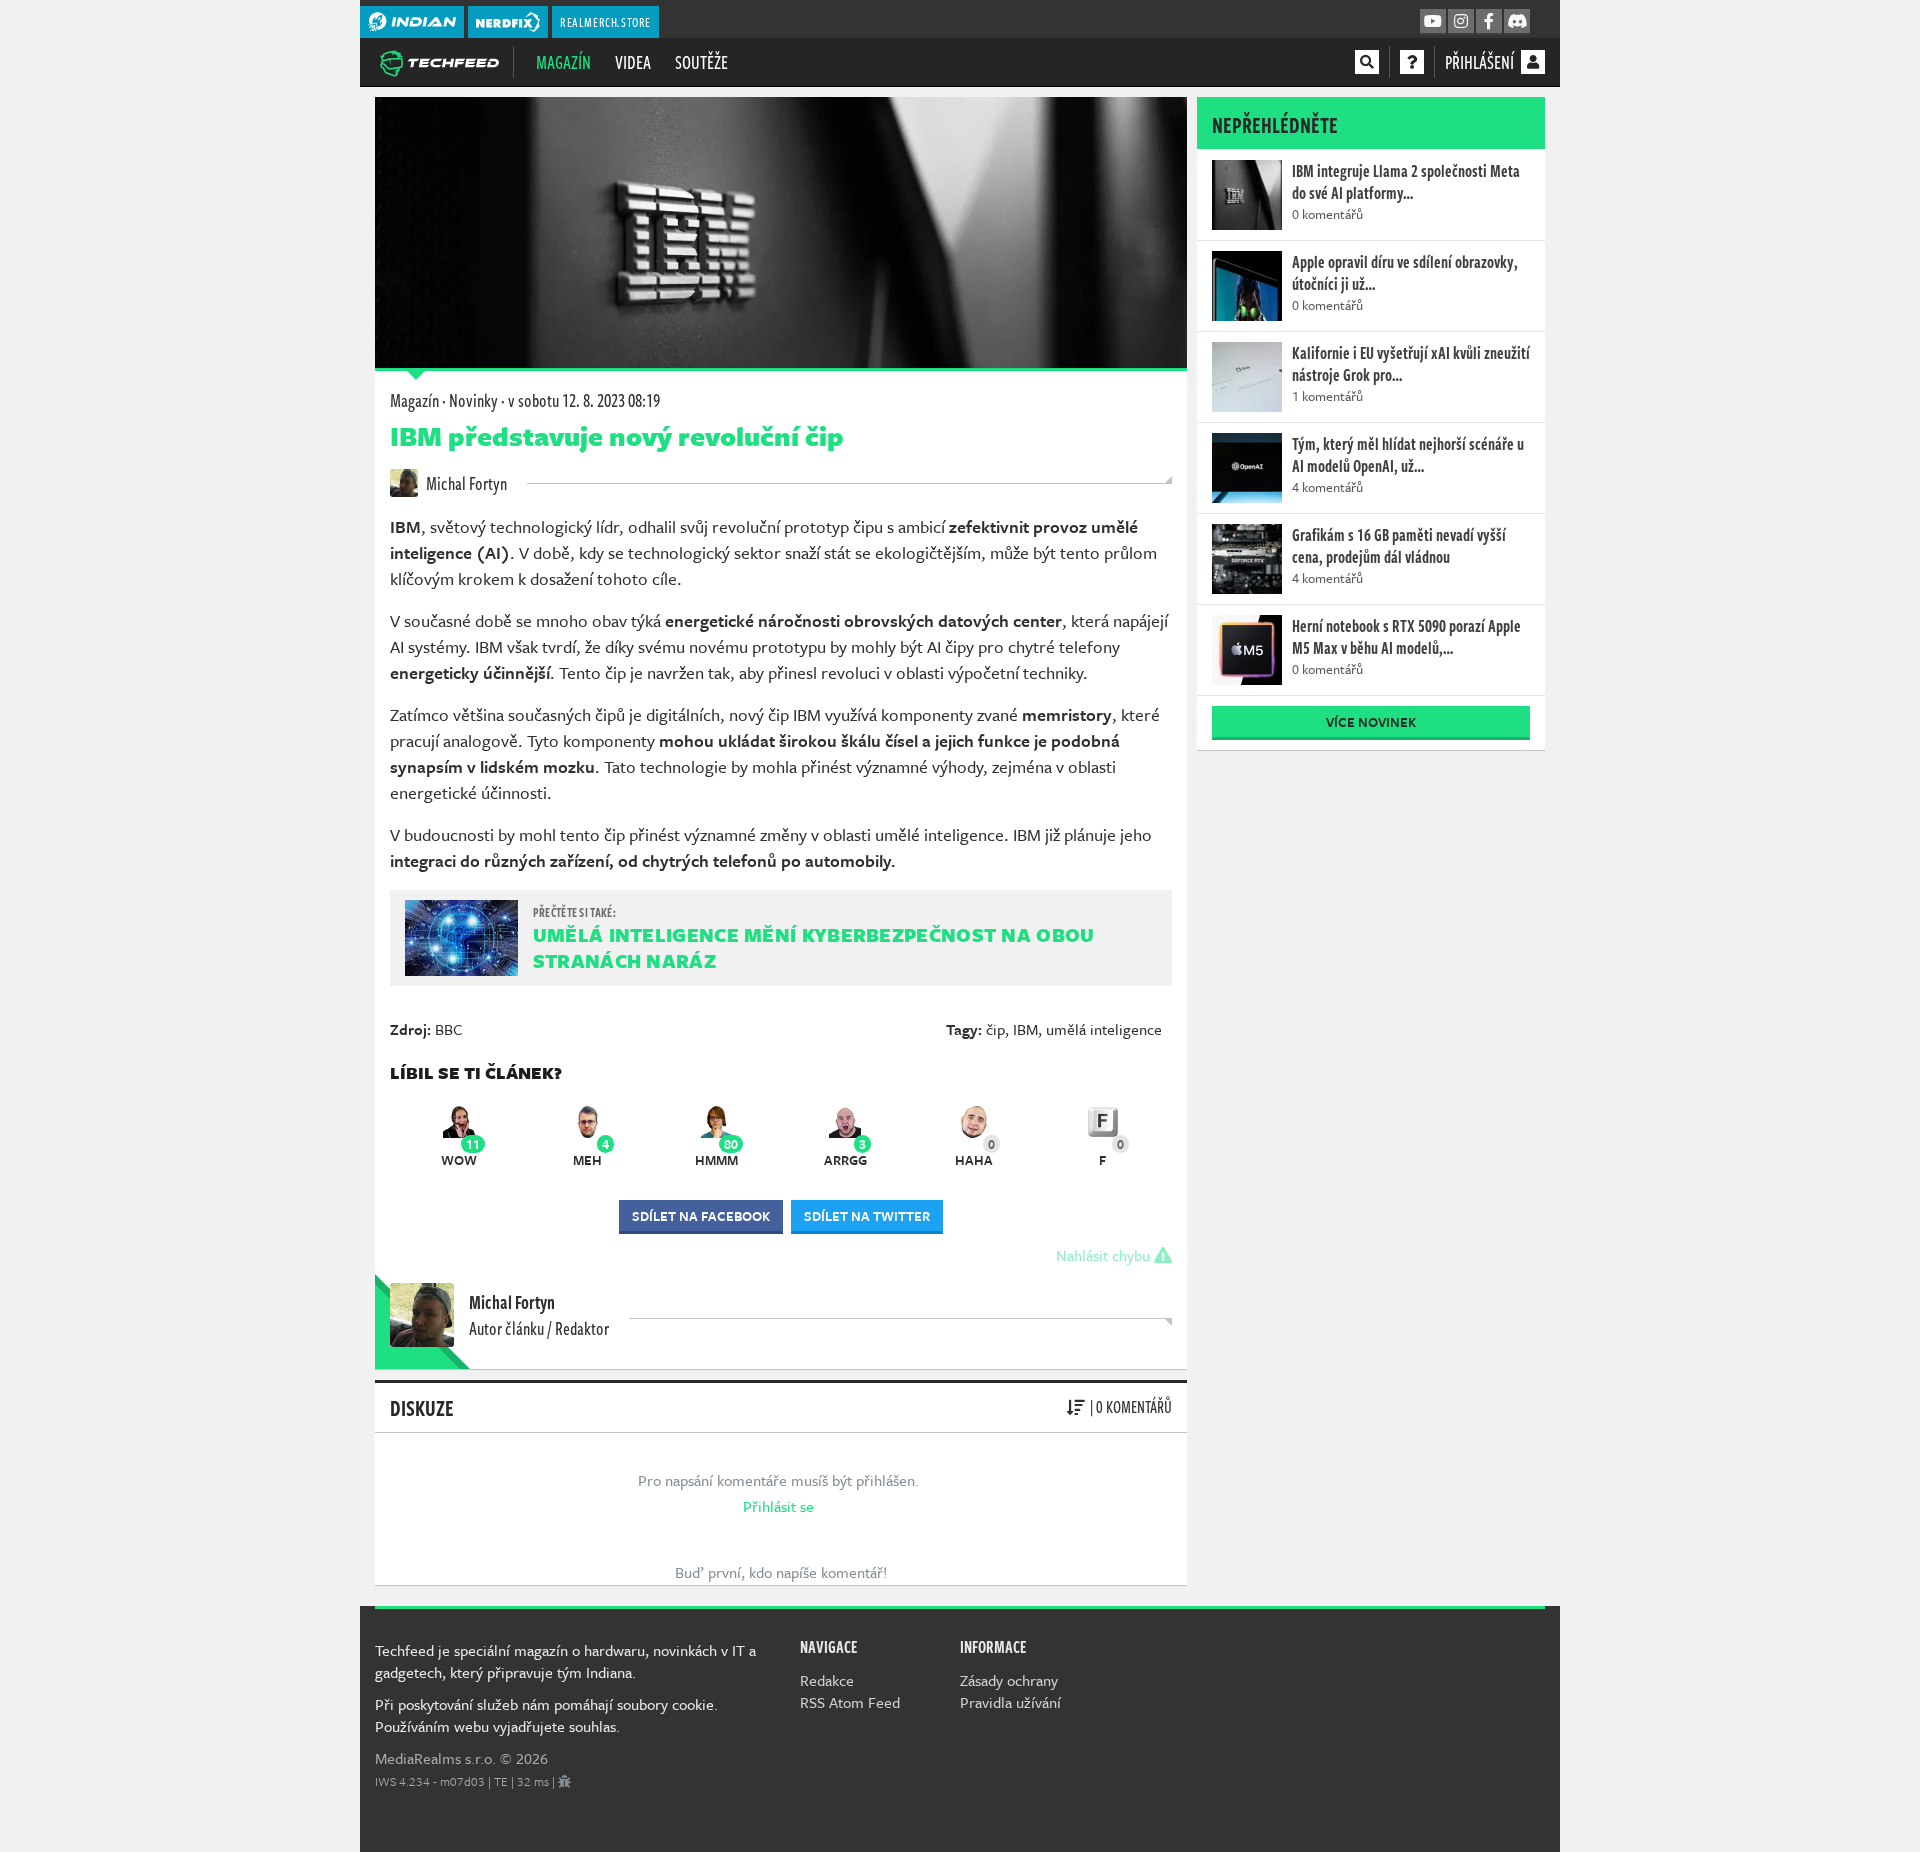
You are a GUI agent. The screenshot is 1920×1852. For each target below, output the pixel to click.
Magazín (563, 62)
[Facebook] (1489, 22)
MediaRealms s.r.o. (435, 1758)
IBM (1025, 1029)
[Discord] (1517, 22)
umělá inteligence (1104, 1029)
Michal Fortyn (465, 483)
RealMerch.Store (605, 22)
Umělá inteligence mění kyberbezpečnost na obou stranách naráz (814, 947)
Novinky (473, 400)
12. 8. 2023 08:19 (584, 400)
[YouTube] (1433, 22)
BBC (449, 1029)
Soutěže (701, 62)
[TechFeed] (439, 61)
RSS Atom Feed (850, 1702)
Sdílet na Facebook (701, 1216)
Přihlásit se (778, 1506)
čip (995, 1029)
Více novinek (1371, 722)
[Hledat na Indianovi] (1367, 62)
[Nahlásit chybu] (564, 1781)
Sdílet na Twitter (867, 1216)
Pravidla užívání (1010, 1702)
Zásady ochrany (1009, 1680)
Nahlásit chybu (1105, 1255)
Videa (633, 62)
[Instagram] (1461, 22)
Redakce (827, 1680)
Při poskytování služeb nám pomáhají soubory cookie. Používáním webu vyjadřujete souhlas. (546, 1715)
